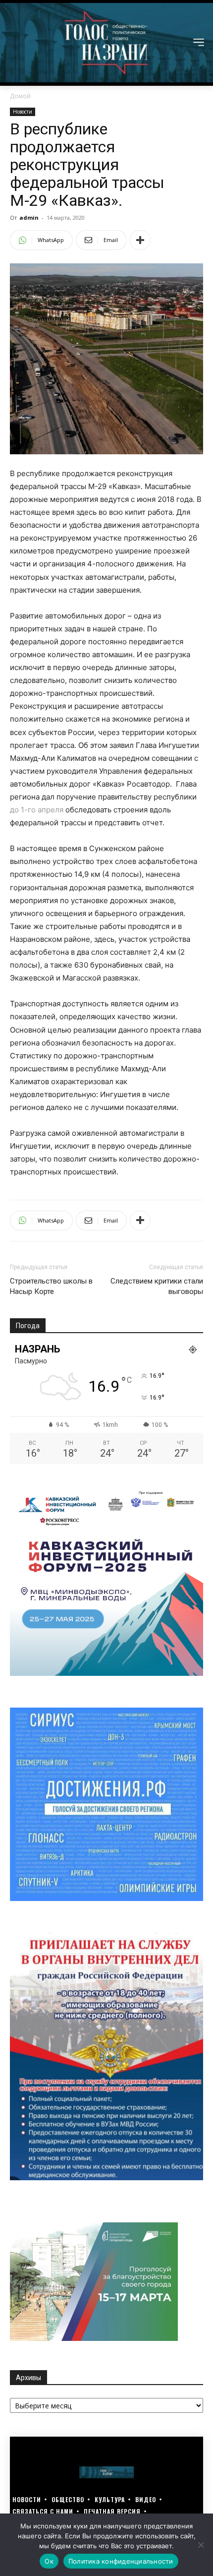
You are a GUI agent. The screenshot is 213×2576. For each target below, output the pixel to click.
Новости (23, 112)
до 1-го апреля (37, 810)
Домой (20, 96)
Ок (49, 2561)
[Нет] (201, 2545)
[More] (140, 240)
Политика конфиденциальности (121, 2561)
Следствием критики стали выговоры (157, 1286)
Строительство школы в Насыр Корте (51, 1286)
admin (29, 217)
